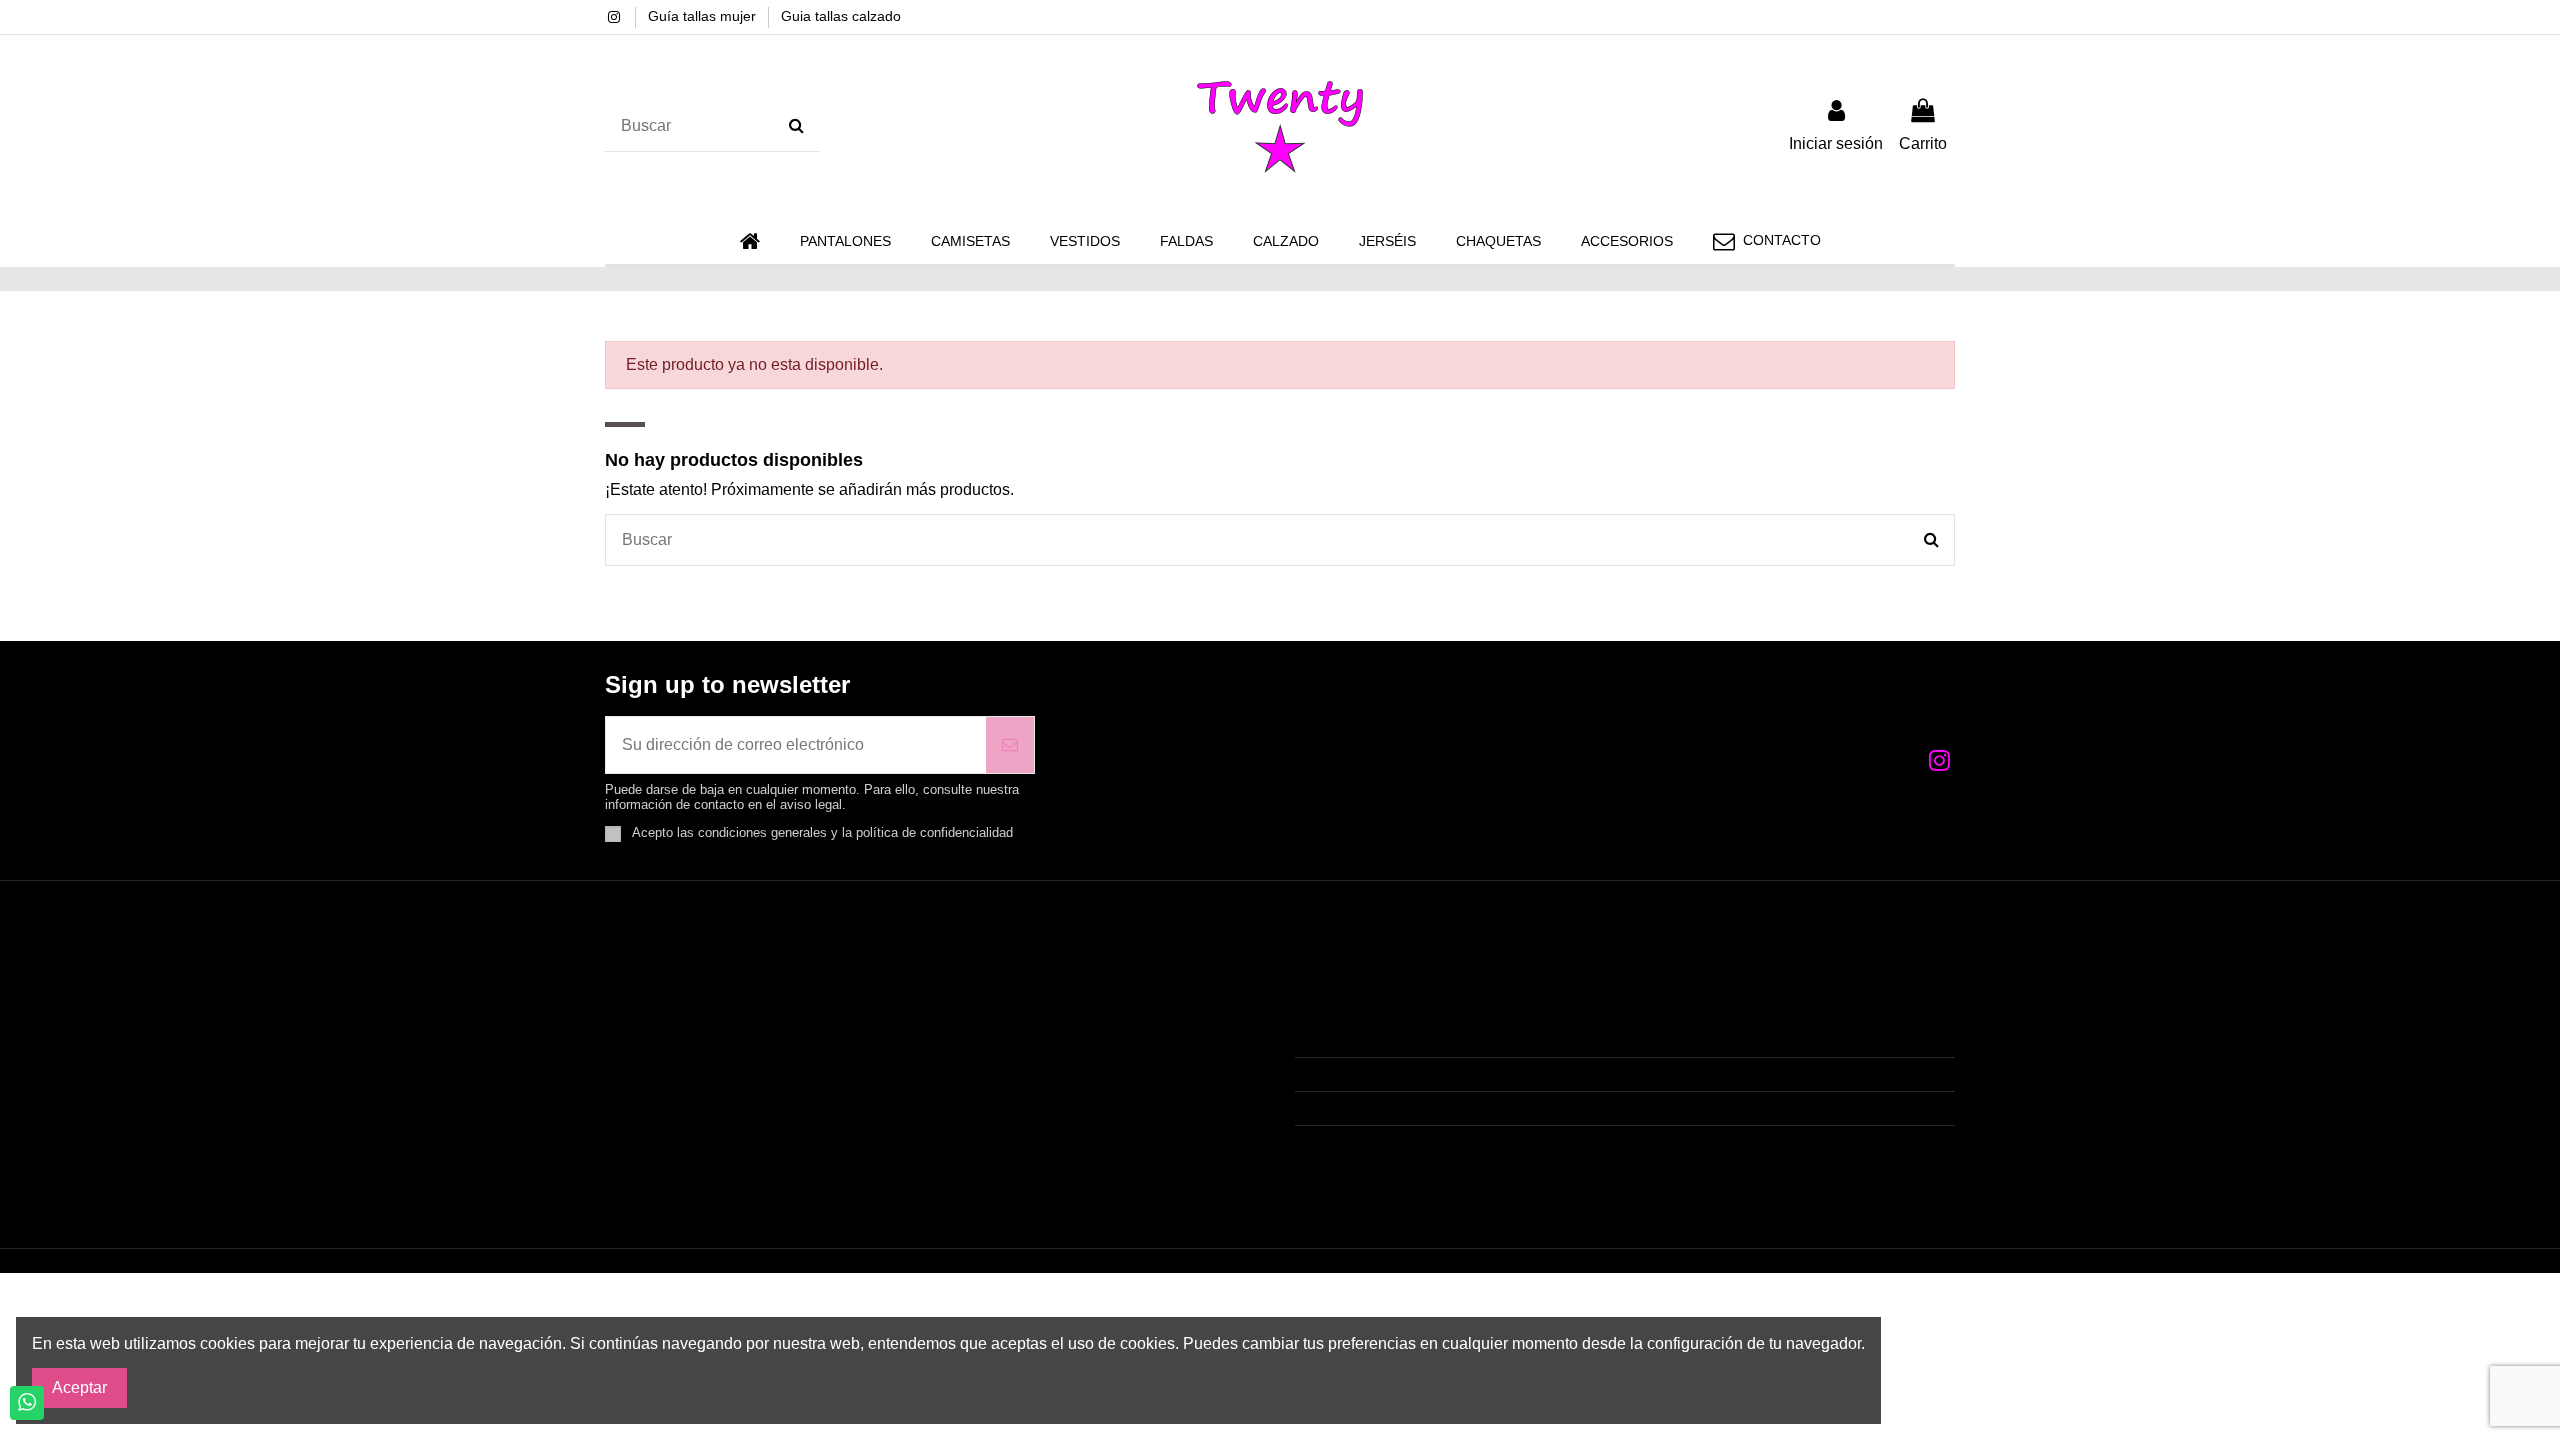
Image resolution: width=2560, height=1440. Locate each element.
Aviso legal (656, 1045)
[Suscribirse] (1010, 745)
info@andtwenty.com (1394, 1107)
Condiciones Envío (684, 987)
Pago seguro (662, 1103)
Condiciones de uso (688, 1016)
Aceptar (79, 1387)
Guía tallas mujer (704, 16)
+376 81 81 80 (1371, 1074)
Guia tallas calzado (841, 16)
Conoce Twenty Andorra (702, 1074)
